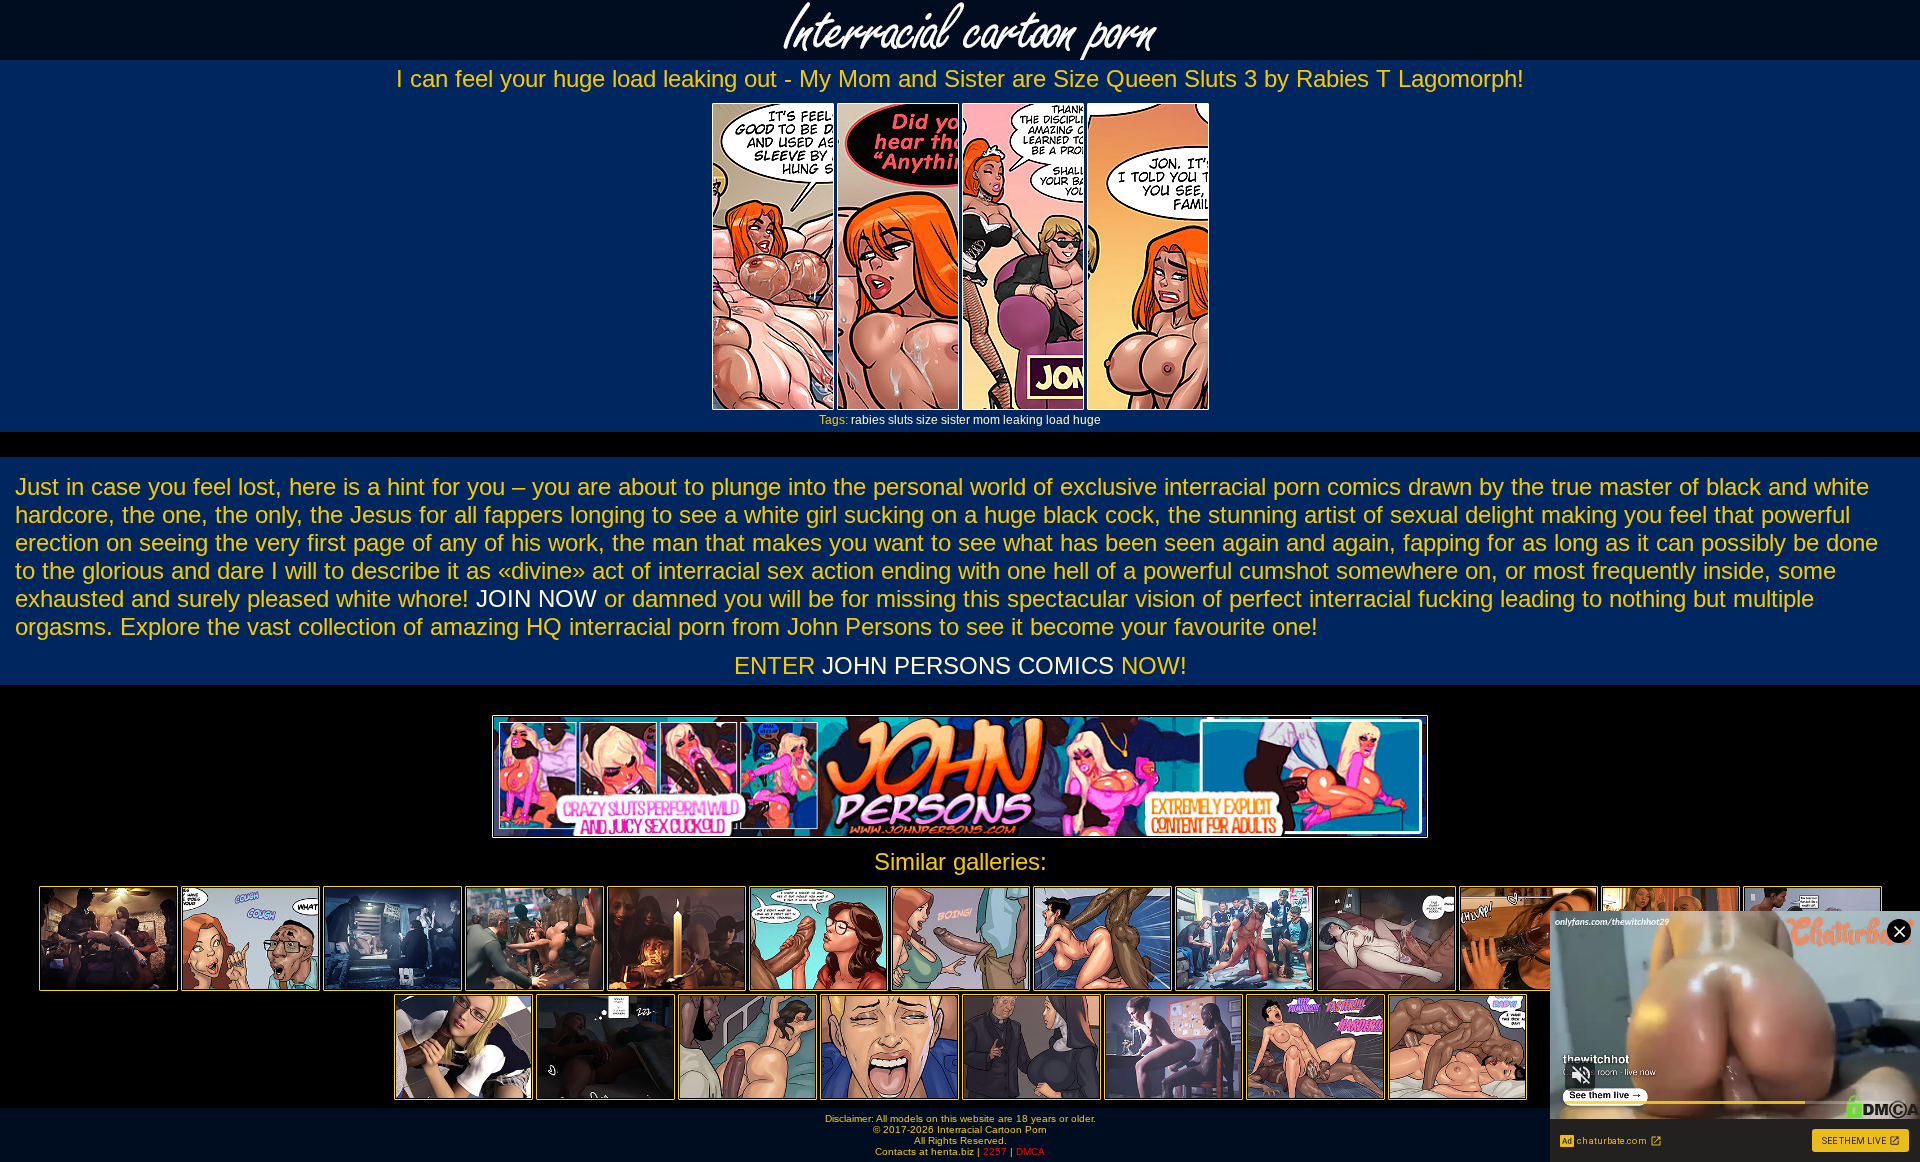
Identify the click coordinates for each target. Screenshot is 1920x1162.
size (927, 420)
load (1058, 420)
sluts (900, 420)
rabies (868, 420)
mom (986, 420)
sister (955, 420)
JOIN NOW (536, 598)
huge (1087, 420)
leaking (1023, 420)
